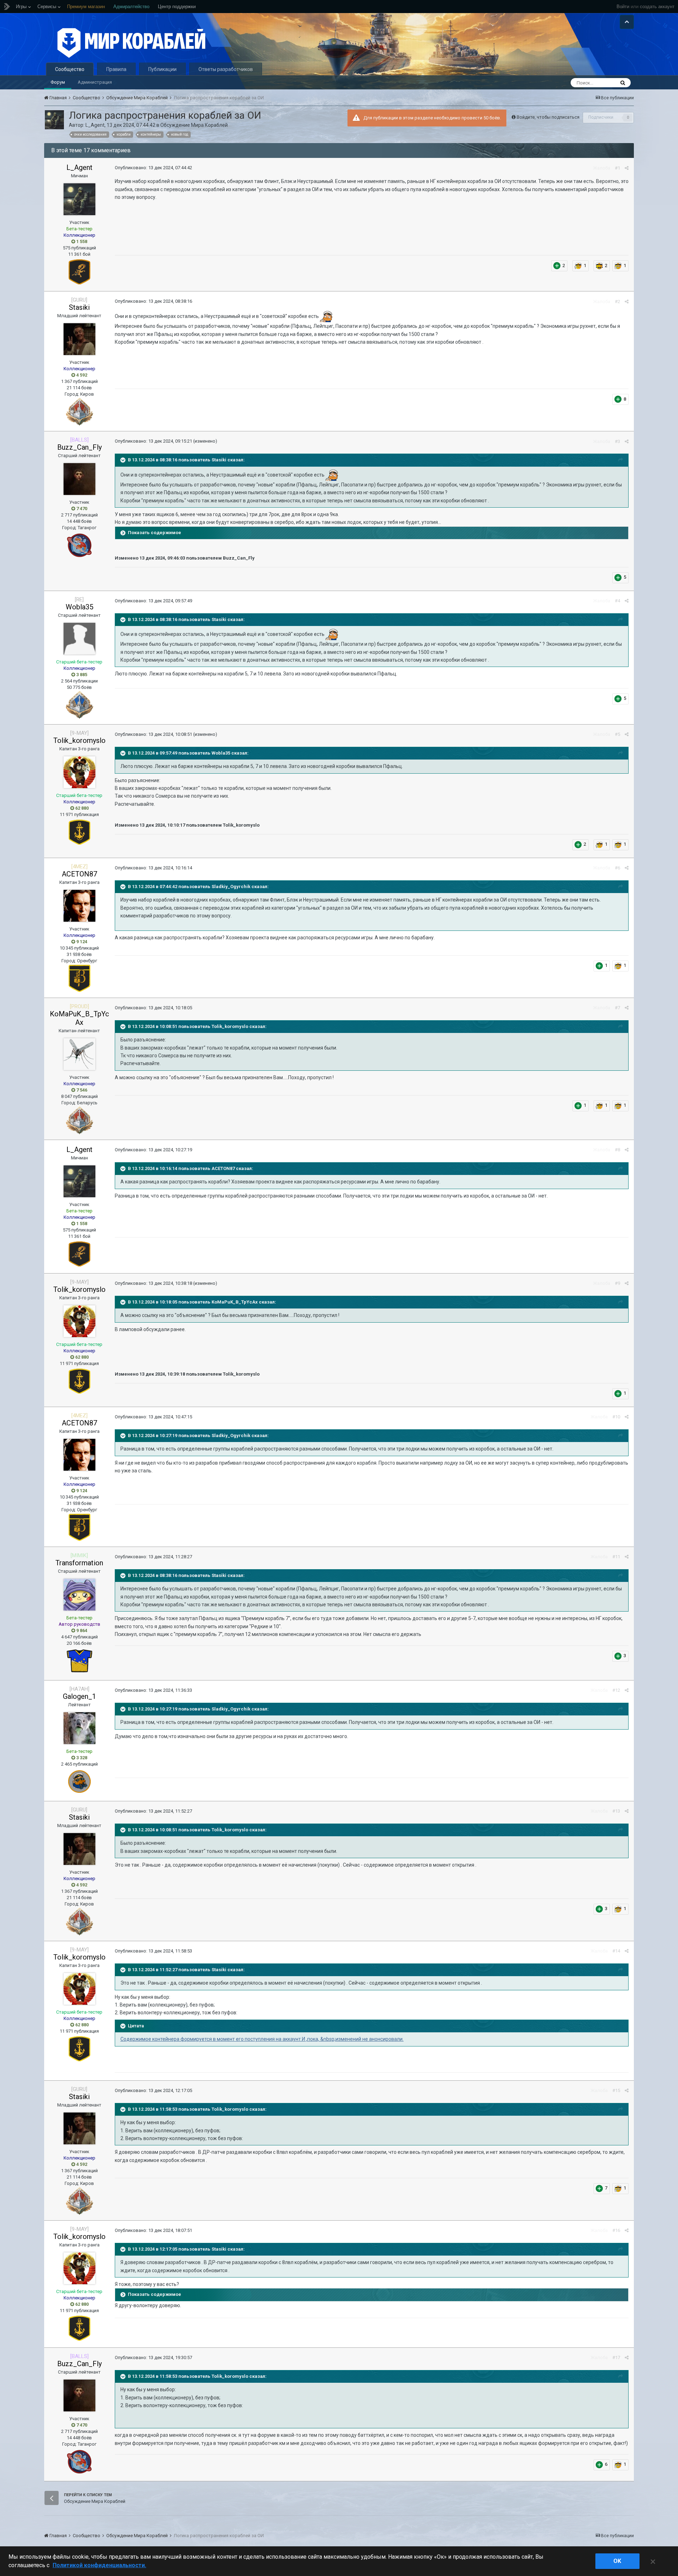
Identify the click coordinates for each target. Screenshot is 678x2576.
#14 (616, 1951)
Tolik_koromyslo (79, 740)
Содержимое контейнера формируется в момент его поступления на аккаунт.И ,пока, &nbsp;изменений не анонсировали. (262, 2039)
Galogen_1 (79, 1696)
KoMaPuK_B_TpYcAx (79, 1018)
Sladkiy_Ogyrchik (231, 887)
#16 (616, 2230)
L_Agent (95, 125)
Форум (58, 82)
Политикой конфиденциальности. (99, 2565)
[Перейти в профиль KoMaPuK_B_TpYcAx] (79, 1054)
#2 (617, 302)
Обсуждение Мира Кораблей (194, 125)
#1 (617, 168)
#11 (616, 1557)
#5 (617, 734)
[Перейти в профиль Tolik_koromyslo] (79, 772)
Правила (116, 69)
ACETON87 (79, 874)
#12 (616, 1690)
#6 (617, 868)
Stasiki (79, 307)
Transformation (79, 1563)
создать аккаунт (657, 7)
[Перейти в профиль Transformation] (79, 1595)
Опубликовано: (153, 168)
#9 (617, 1283)
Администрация (95, 82)
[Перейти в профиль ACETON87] (79, 906)
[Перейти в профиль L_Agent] (54, 120)
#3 (617, 441)
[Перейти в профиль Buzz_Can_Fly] (79, 479)
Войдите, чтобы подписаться (548, 117)
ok (617, 2561)
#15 (616, 2090)
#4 (617, 601)
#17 (616, 2358)
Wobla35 (79, 607)
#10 (616, 1417)
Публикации (162, 69)
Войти (623, 7)
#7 (617, 1008)
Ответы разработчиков (226, 69)
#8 (617, 1150)
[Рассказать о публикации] (627, 168)
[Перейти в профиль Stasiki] (79, 339)
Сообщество (70, 69)
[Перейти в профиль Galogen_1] (79, 1728)
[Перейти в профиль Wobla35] (79, 639)
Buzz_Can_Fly (79, 447)
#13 (616, 1811)
